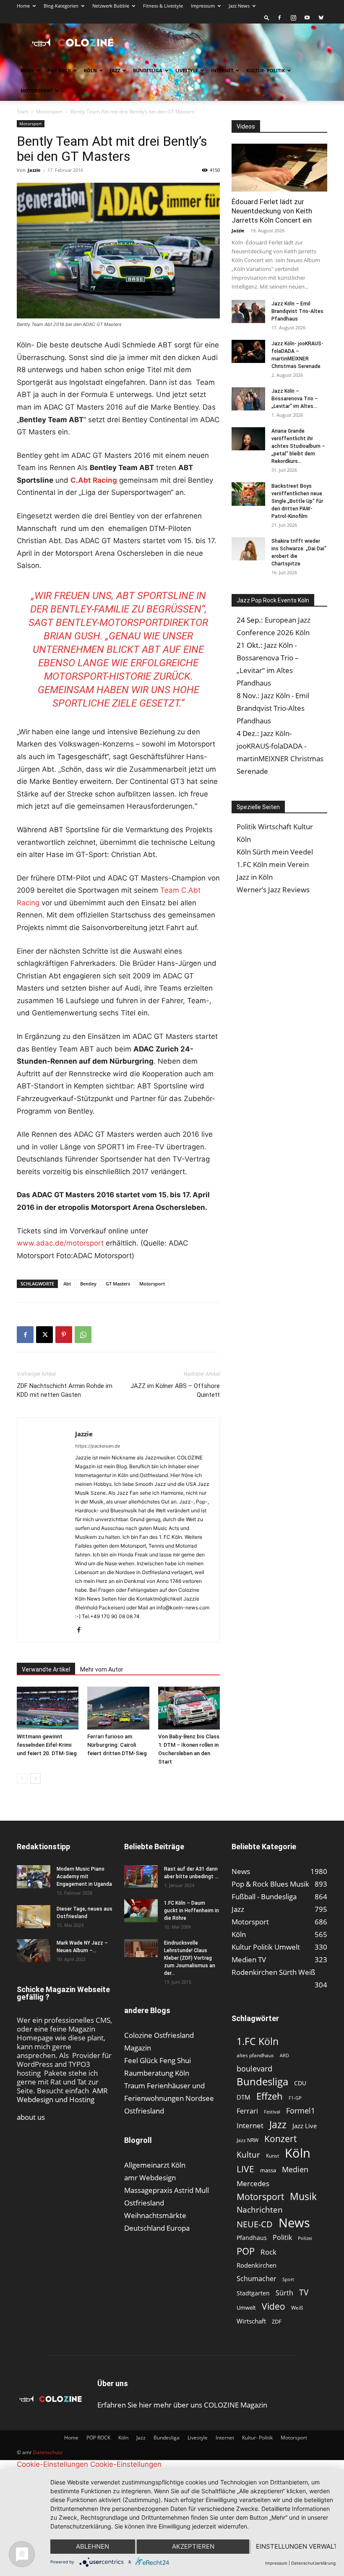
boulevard (254, 2069)
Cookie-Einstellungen (52, 2464)
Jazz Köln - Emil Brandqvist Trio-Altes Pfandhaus (273, 708)
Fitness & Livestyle (163, 6)
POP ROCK (59, 70)
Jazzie (34, 170)
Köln (90, 70)
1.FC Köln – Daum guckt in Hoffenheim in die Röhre (192, 1911)
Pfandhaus (252, 2238)
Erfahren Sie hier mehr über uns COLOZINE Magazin (182, 2405)
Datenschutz (48, 2452)
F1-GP (295, 2098)
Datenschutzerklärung (313, 2563)
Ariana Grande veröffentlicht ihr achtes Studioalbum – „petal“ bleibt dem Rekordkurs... (298, 446)
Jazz (115, 70)
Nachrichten (260, 2209)
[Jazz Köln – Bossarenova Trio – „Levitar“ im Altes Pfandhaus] (248, 399)
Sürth (284, 2293)
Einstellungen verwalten (296, 2546)
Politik (282, 2238)
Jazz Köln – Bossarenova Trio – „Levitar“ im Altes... (295, 399)
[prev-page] (22, 1778)
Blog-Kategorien (61, 6)
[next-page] (35, 1778)
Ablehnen (93, 2546)
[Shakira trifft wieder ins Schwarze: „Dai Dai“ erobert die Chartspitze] (248, 549)
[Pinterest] (64, 1335)
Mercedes (253, 2183)
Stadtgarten (253, 2293)
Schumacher (257, 2279)
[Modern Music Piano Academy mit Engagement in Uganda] (34, 1877)
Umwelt (246, 2308)
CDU (300, 2083)
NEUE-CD (255, 2224)
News (294, 2222)
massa (268, 2170)
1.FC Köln (258, 2041)
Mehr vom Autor (102, 1669)
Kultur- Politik (266, 70)
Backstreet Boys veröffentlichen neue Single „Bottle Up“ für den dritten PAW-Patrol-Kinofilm (297, 501)
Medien (295, 2170)
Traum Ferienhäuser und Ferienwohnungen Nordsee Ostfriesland (169, 2098)
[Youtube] (307, 18)
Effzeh (270, 2096)
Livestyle (187, 70)
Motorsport (36, 91)
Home (23, 6)
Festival (272, 2112)
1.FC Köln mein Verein (273, 864)
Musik (303, 2196)
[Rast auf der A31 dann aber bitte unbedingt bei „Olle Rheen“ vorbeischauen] (141, 1876)
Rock (268, 2252)
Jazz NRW (248, 2140)
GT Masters (118, 1284)
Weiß (297, 2308)
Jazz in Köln (255, 877)
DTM (244, 2097)
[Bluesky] (321, 18)
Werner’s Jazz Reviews (273, 890)
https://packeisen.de (98, 1446)
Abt (67, 1284)
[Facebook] (279, 18)
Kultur (248, 2154)
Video (274, 2306)
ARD (284, 2056)
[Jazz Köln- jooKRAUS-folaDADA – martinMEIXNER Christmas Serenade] (248, 351)
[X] (44, 1335)
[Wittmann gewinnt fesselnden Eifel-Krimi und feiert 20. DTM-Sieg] (48, 1708)
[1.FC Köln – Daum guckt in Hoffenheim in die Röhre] (141, 1911)
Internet (222, 70)
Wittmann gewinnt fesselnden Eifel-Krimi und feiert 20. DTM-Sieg (47, 1745)
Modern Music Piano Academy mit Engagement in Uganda (84, 1877)
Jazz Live (305, 2126)
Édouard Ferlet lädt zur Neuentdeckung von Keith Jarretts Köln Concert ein (272, 211)
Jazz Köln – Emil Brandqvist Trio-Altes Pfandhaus (297, 311)
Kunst (272, 2156)
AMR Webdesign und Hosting (62, 2095)
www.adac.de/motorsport (60, 1243)
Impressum (203, 6)
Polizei (305, 2238)
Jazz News (239, 6)
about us (31, 2117)
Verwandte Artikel (46, 1669)
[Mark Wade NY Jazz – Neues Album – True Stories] (34, 1951)
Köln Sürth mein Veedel (275, 852)
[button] (267, 17)
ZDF (277, 2321)
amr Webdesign (150, 2178)
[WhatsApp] (83, 1335)
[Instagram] (293, 18)
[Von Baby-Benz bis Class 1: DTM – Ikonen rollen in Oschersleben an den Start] (189, 1708)
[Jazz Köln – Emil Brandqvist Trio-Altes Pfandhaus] (248, 311)
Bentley (88, 1284)
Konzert (280, 2139)
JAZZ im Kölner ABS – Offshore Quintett (175, 1390)
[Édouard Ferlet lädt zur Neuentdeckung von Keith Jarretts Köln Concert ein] (279, 168)
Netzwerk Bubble (111, 6)
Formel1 (301, 2111)
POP (246, 2251)
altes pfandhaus (255, 2055)
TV (304, 2292)
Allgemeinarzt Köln (155, 2165)
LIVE (245, 2169)
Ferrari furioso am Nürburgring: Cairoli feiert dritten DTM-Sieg (117, 1745)
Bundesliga (148, 70)
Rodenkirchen (257, 2265)
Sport (288, 2279)
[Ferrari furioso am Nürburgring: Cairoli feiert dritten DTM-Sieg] (118, 1708)
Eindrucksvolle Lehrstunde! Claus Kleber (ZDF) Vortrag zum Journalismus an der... (190, 1958)
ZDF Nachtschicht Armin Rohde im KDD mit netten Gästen (65, 1390)
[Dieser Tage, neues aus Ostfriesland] (34, 1917)
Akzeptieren (193, 2546)
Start (22, 112)
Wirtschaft (251, 2321)
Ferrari (247, 2111)
